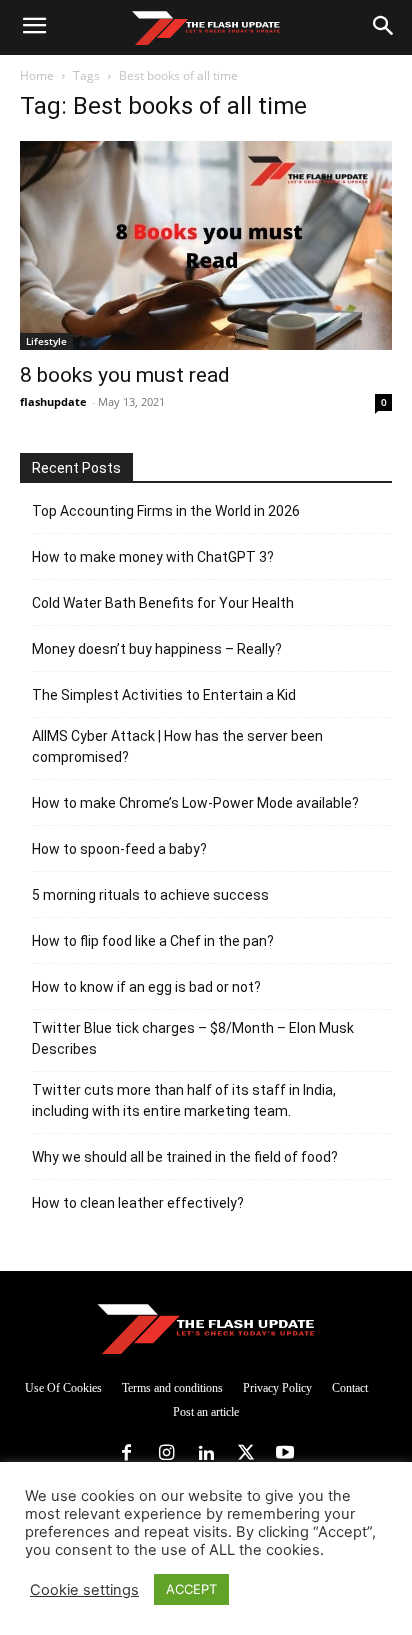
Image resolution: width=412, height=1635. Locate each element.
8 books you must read (125, 375)
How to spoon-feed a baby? (119, 849)
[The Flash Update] (206, 1328)
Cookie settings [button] (84, 1590)
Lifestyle (46, 341)
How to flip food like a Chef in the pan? (153, 941)
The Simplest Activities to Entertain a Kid (164, 695)
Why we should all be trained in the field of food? (185, 1157)
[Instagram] (167, 1454)
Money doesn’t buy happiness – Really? (157, 649)
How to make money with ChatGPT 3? (153, 557)
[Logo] (205, 28)
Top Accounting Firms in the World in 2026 (166, 511)
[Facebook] (127, 1454)
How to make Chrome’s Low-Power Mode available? (195, 803)
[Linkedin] (206, 1454)
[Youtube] (285, 1454)
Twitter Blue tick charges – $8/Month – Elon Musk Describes (193, 1038)
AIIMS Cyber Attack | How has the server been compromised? (177, 746)
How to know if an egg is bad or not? (146, 987)
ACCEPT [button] (191, 1589)
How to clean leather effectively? (138, 1203)
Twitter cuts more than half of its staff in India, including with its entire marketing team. (184, 1100)
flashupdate (53, 401)
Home (37, 75)
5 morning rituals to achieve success (150, 895)
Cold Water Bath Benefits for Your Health (163, 603)
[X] (246, 1454)
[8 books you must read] (206, 245)
